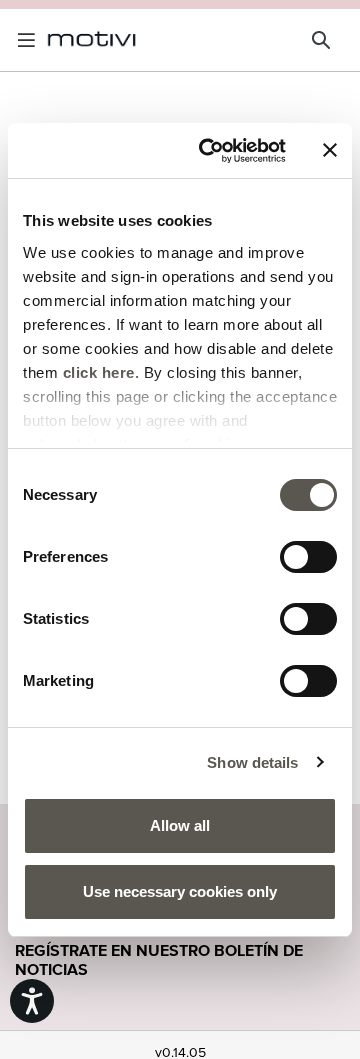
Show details (252, 762)
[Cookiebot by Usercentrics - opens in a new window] (211, 151)
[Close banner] (330, 150)
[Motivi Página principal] (92, 39)
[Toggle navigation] (30, 40)
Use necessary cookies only (180, 891)
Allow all (180, 825)
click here (99, 372)
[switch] (308, 557)
